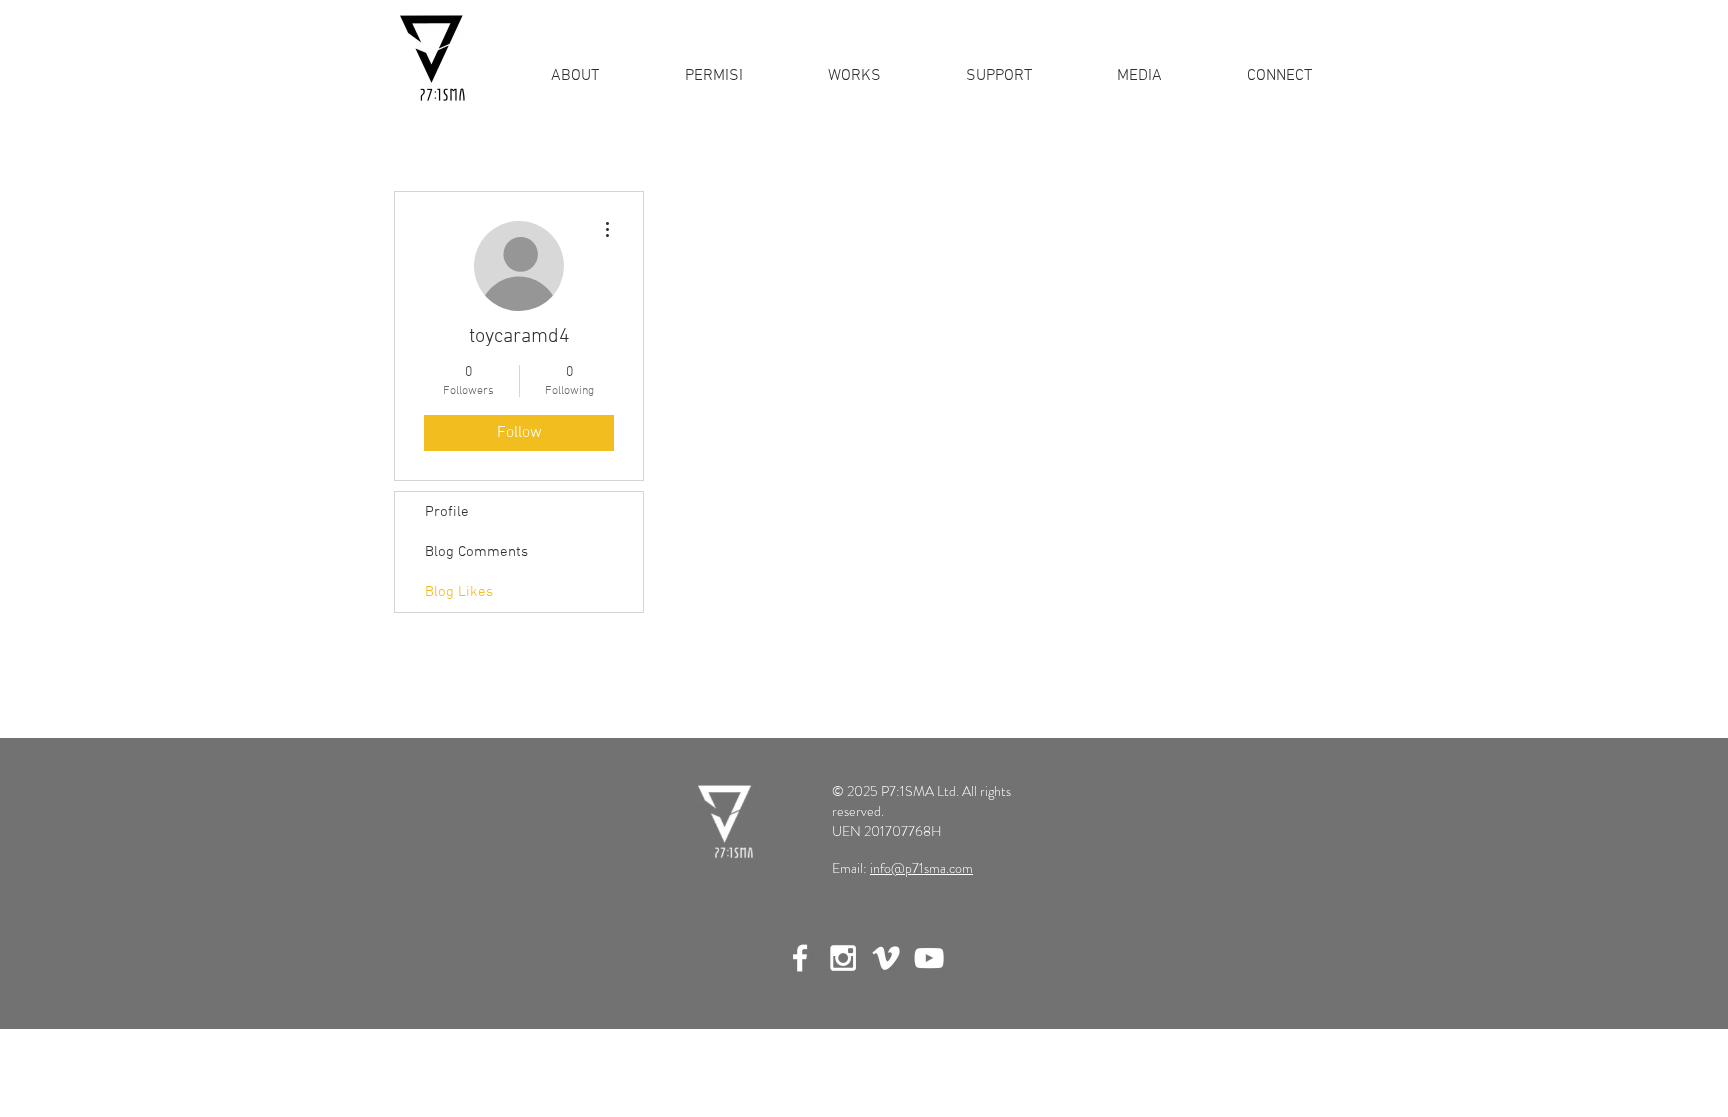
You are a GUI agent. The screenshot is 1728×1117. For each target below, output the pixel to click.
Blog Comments (476, 552)
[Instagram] (843, 958)
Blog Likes (459, 592)
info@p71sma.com (921, 868)
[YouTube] (929, 958)
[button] (854, 76)
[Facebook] (800, 958)
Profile (447, 512)
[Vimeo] (886, 958)
